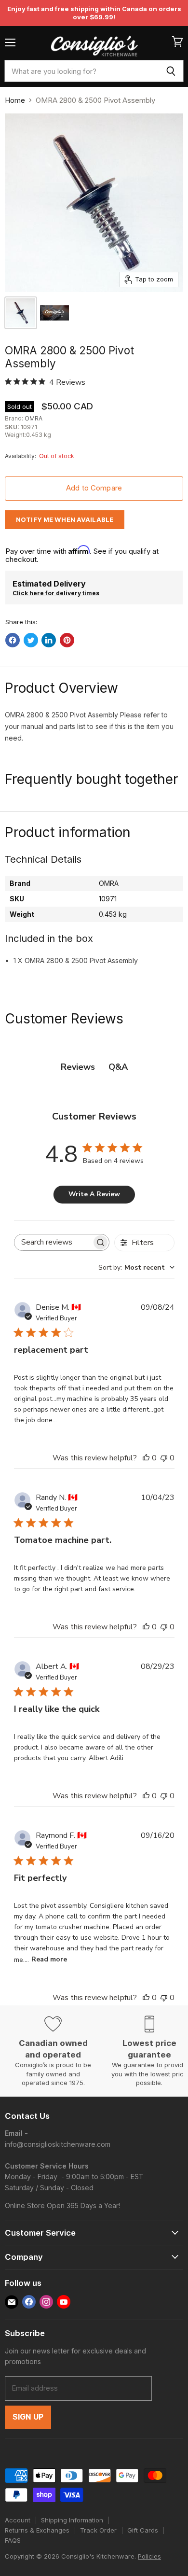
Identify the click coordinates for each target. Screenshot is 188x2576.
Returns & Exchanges (37, 2530)
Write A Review (94, 1194)
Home (15, 100)
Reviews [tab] (78, 1067)
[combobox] (81, 71)
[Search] (171, 71)
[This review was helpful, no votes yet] (146, 1458)
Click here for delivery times (56, 593)
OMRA (34, 418)
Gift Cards (143, 2530)
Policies (149, 2556)
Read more (49, 1959)
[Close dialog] (181, 1205)
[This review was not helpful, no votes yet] (164, 1458)
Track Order (98, 2530)
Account (18, 2520)
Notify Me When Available (65, 519)
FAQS (13, 2540)
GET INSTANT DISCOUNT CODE (94, 1350)
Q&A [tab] (118, 1067)
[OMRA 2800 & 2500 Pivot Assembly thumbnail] (54, 313)
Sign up (28, 2417)
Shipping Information (72, 2520)
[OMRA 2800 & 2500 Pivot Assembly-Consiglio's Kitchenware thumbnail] (21, 313)
